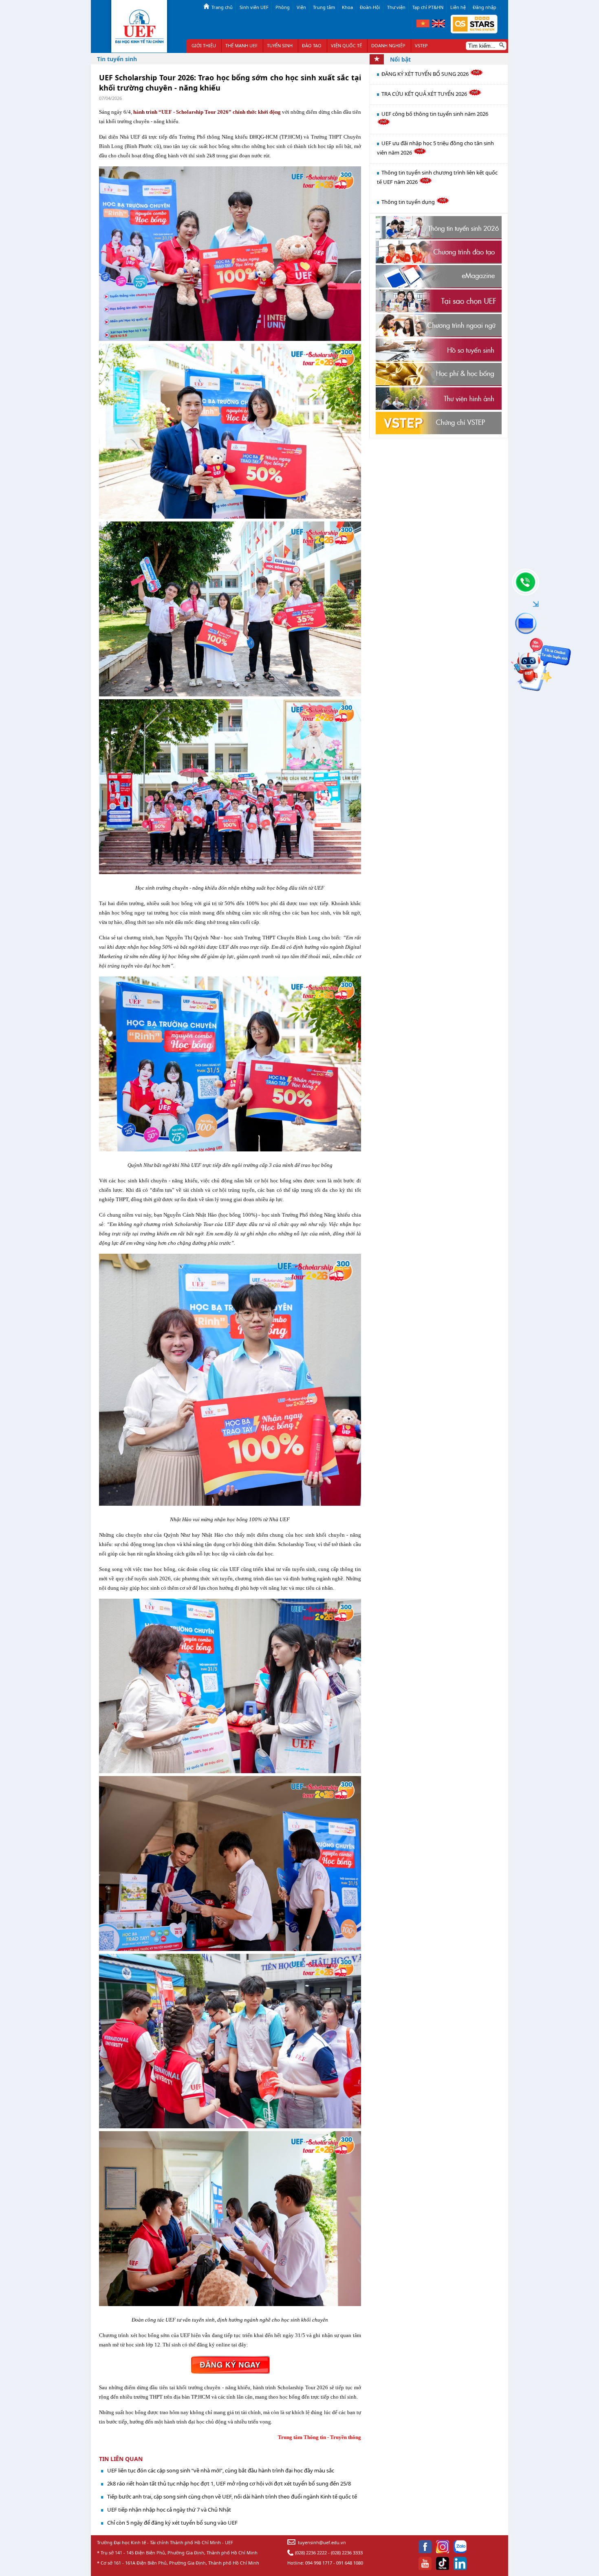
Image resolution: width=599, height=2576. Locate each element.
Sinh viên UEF (254, 7)
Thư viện (396, 7)
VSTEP (421, 45)
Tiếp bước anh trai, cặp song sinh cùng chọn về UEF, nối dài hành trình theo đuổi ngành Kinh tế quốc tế (232, 2496)
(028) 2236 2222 (311, 2553)
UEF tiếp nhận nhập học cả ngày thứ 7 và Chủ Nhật (169, 2510)
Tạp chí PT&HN (428, 7)
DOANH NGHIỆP (388, 45)
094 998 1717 (319, 2563)
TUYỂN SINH (280, 45)
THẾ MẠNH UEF (241, 45)
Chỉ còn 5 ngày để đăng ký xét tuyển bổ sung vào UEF (172, 2523)
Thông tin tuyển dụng (409, 202)
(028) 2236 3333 (347, 2553)
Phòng (283, 7)
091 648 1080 (350, 2563)
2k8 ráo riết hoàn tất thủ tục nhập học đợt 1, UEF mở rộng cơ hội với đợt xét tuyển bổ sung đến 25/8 (229, 2483)
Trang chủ (222, 7)
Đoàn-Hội (370, 7)
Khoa (347, 7)
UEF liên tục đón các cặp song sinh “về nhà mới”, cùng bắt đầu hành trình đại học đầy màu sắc (221, 2470)
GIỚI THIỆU (204, 45)
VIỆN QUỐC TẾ (346, 45)
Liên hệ (458, 7)
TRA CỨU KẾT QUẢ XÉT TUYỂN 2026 (425, 94)
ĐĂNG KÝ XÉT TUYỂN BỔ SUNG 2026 (426, 74)
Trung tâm (324, 7)
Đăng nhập (484, 7)
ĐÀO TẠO (312, 45)
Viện (301, 7)
